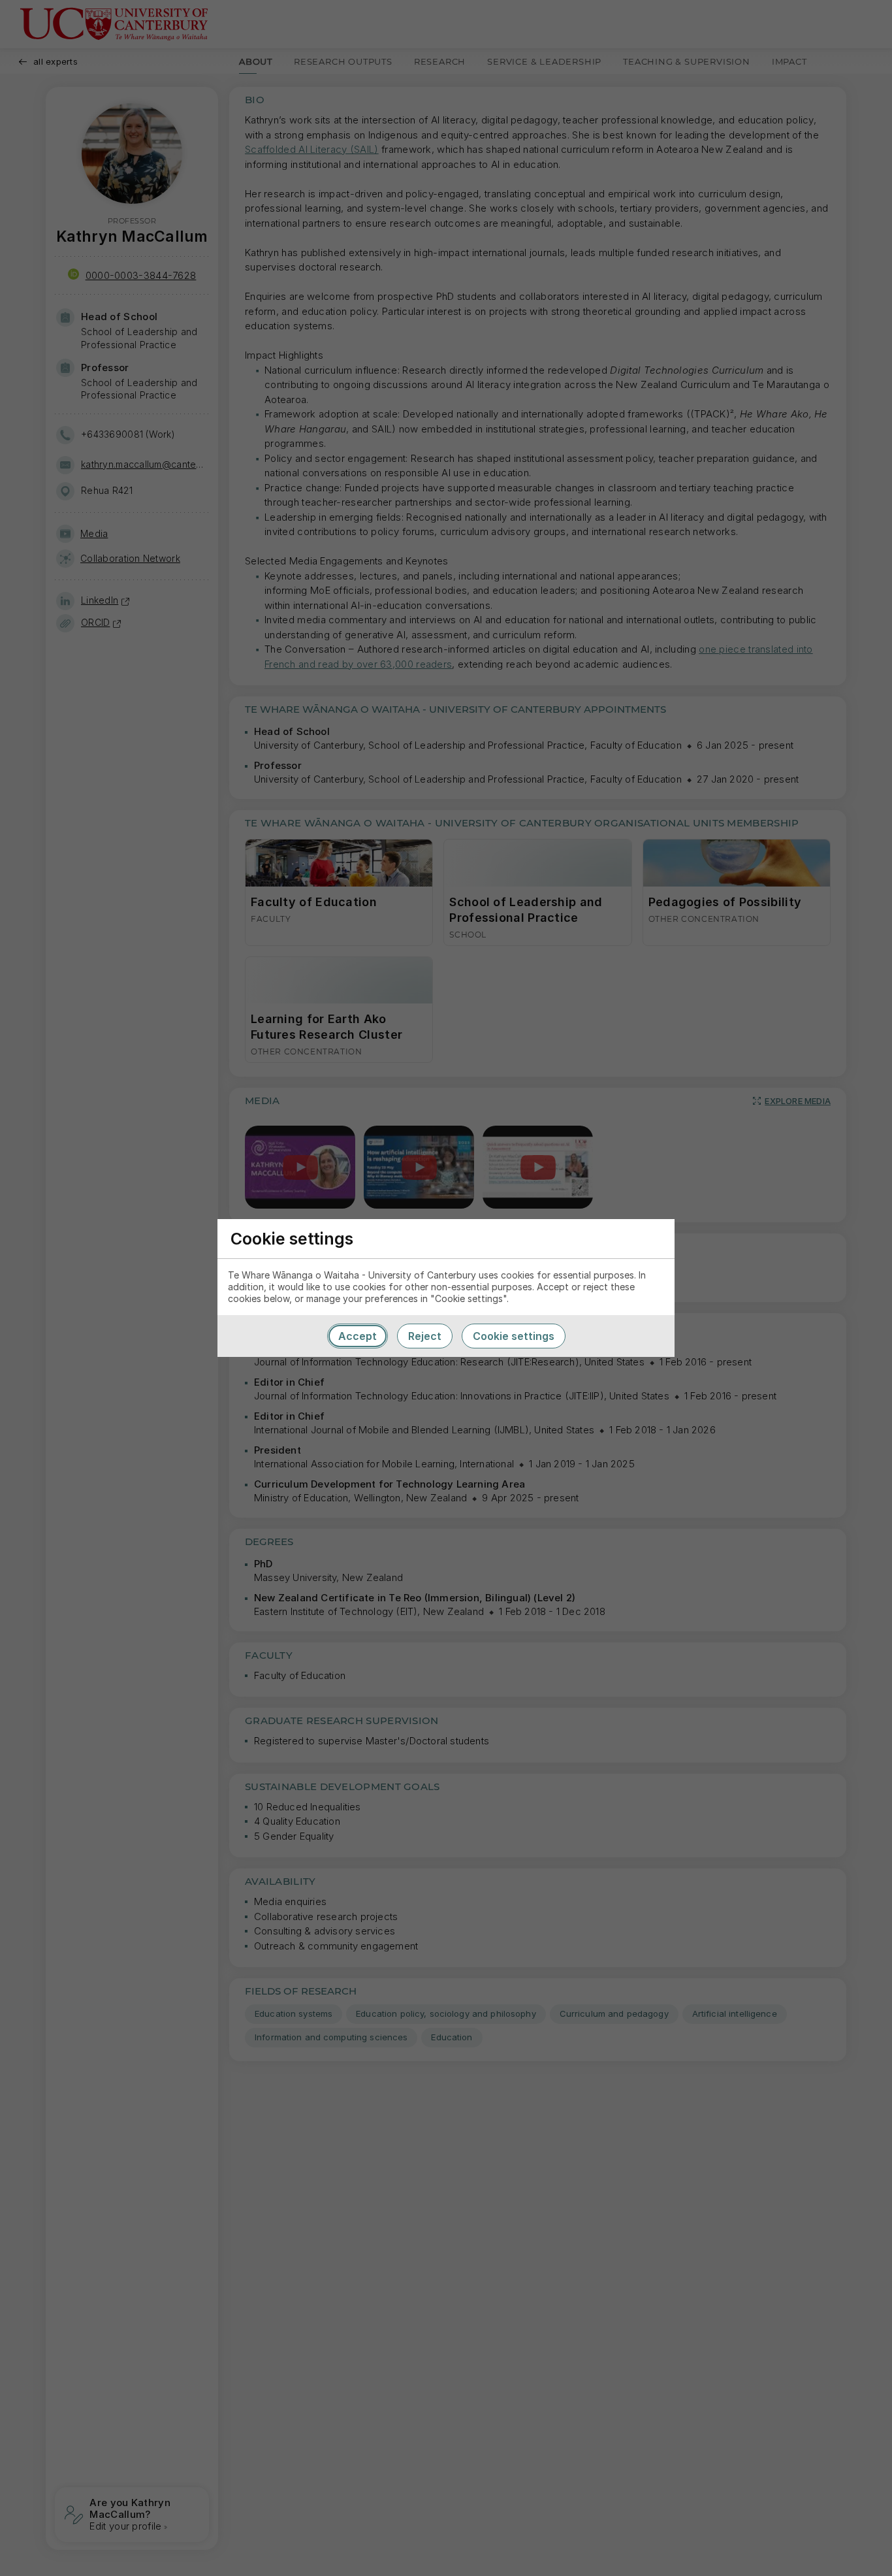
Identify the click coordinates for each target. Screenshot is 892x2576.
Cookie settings (514, 1336)
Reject (425, 1336)
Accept (358, 1336)
